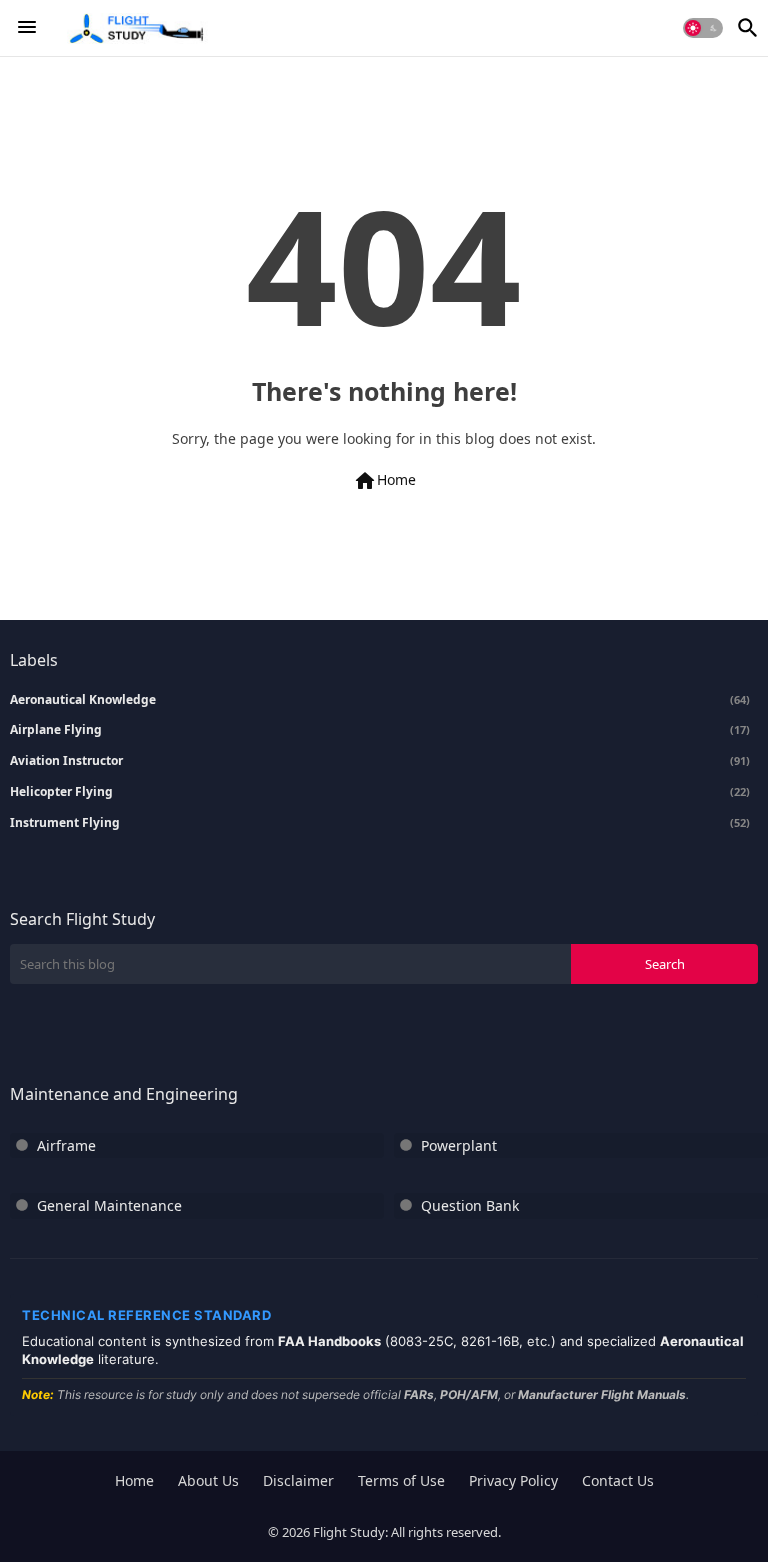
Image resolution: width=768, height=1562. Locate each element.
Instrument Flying (380, 823)
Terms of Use (401, 1480)
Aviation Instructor (380, 761)
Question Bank (470, 1205)
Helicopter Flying (380, 792)
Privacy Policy (513, 1480)
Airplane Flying (380, 730)
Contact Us (618, 1480)
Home (384, 481)
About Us (208, 1480)
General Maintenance (109, 1205)
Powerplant (459, 1145)
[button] (703, 28)
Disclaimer (298, 1480)
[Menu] (27, 28)
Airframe (66, 1145)
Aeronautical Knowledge (380, 700)
